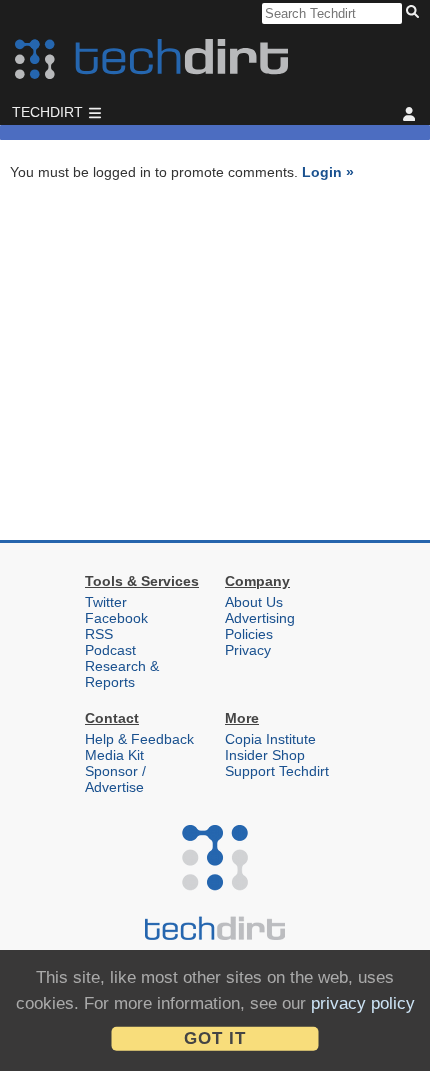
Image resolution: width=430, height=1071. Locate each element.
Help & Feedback (139, 739)
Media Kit (114, 755)
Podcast (110, 650)
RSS (99, 634)
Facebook (116, 618)
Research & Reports (122, 674)
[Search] (415, 13)
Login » (328, 172)
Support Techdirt (277, 771)
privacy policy (363, 1003)
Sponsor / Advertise (115, 779)
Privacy (248, 650)
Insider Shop (265, 755)
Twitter (106, 602)
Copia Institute (270, 739)
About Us (254, 602)
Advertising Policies (260, 626)
